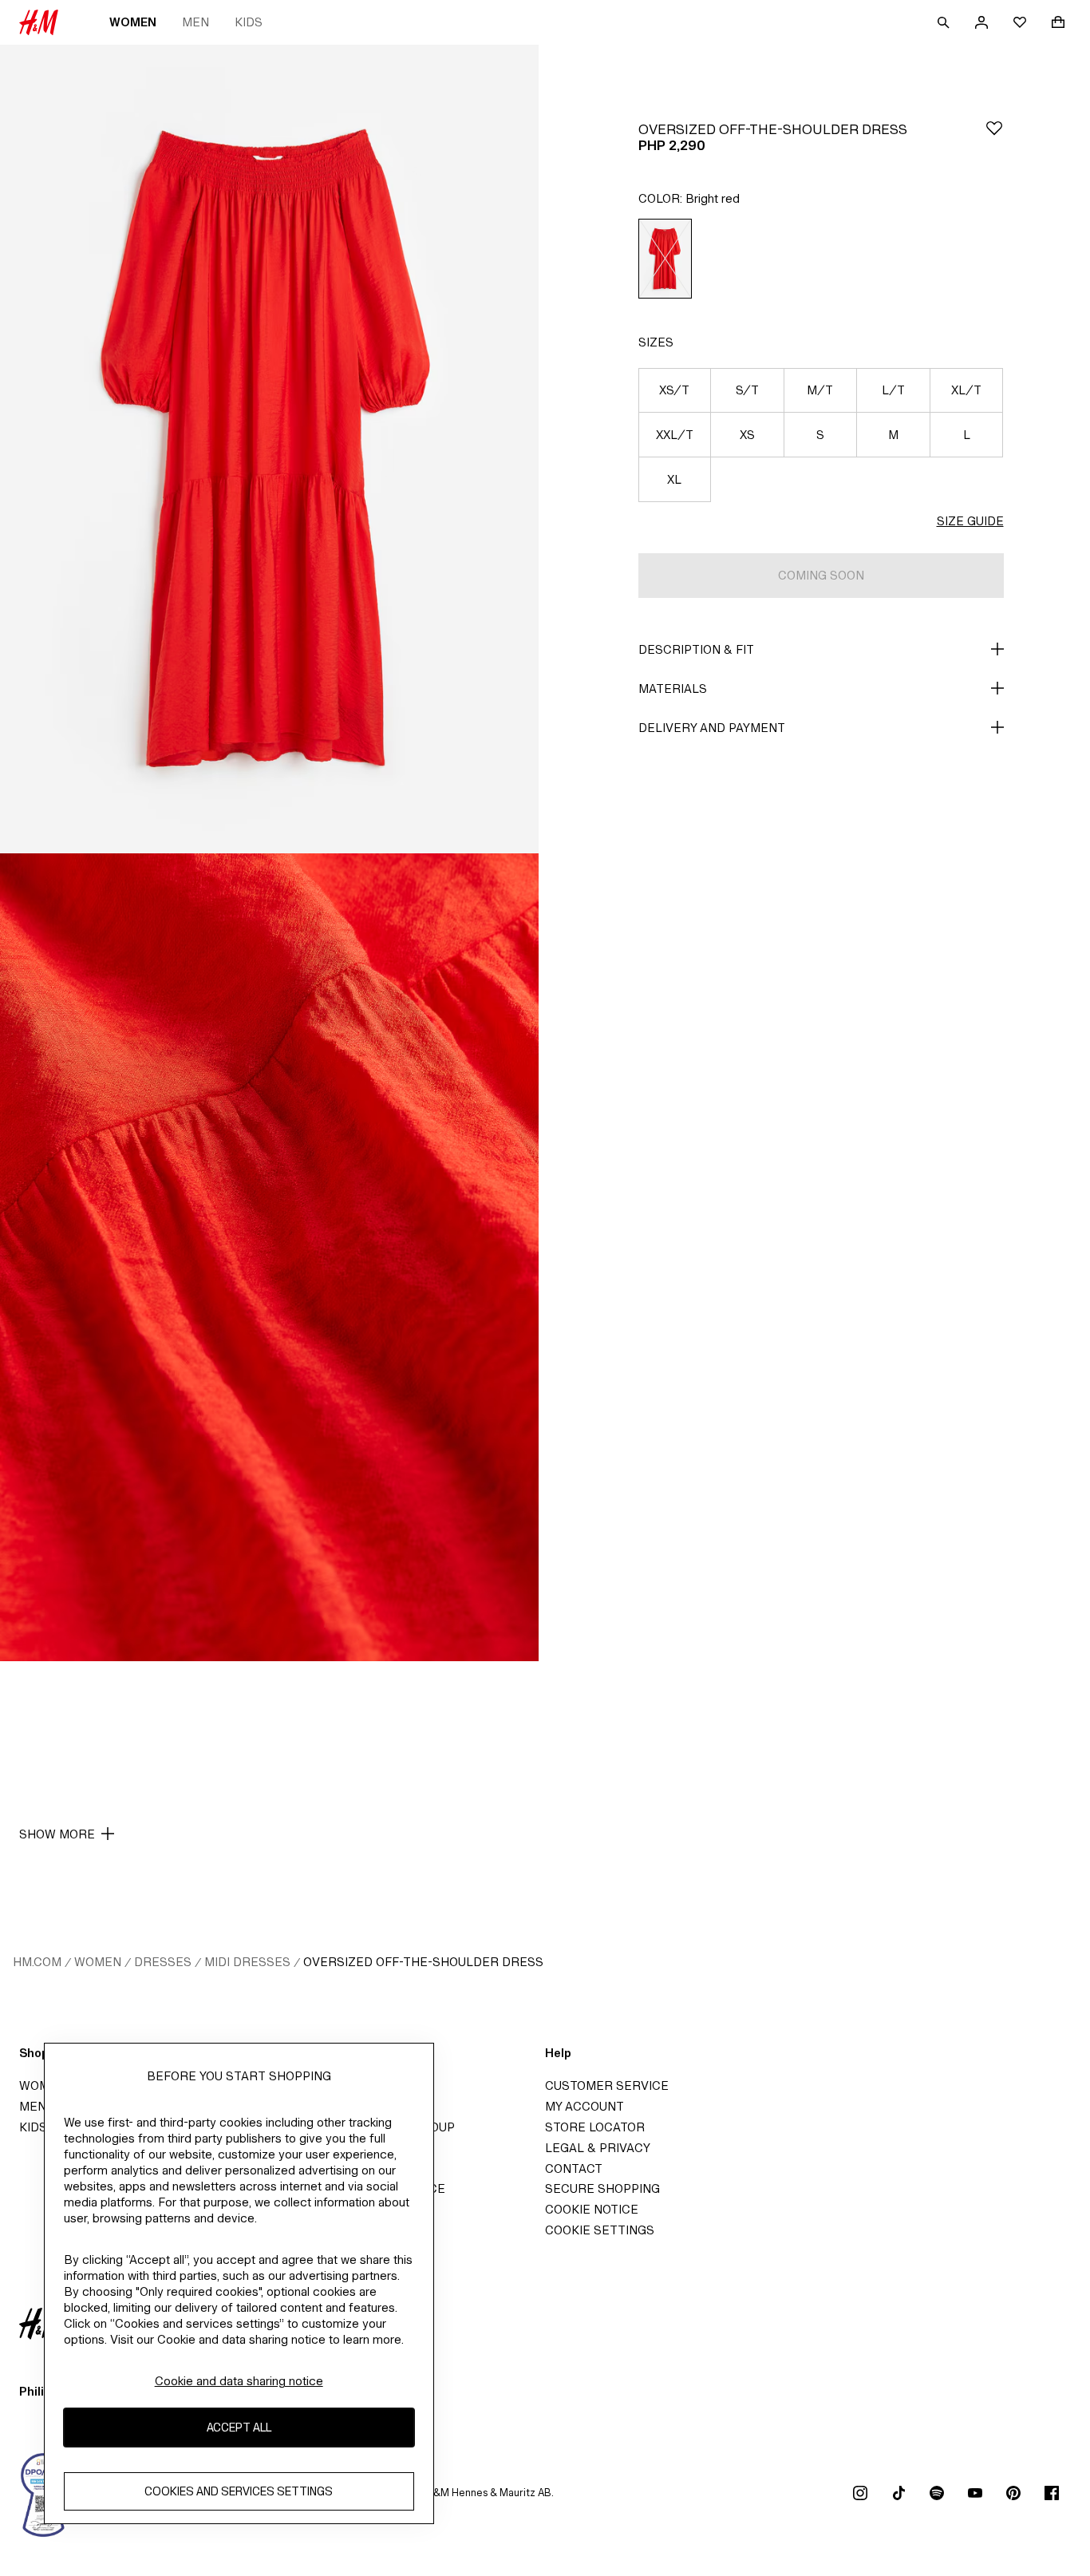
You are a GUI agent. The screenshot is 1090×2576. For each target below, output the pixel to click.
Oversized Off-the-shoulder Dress (423, 1962)
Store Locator (595, 2127)
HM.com (37, 1962)
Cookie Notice (592, 2209)
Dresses (163, 1962)
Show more (57, 1834)
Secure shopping (602, 2188)
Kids (249, 22)
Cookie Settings (600, 2230)
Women (133, 22)
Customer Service (607, 2085)
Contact (574, 2168)
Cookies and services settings (239, 2492)
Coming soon (821, 575)
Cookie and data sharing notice (239, 2381)
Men (195, 22)
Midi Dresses (247, 1962)
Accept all (239, 2428)
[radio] (665, 259)
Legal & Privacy (598, 2148)
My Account (584, 2106)
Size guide (970, 521)
